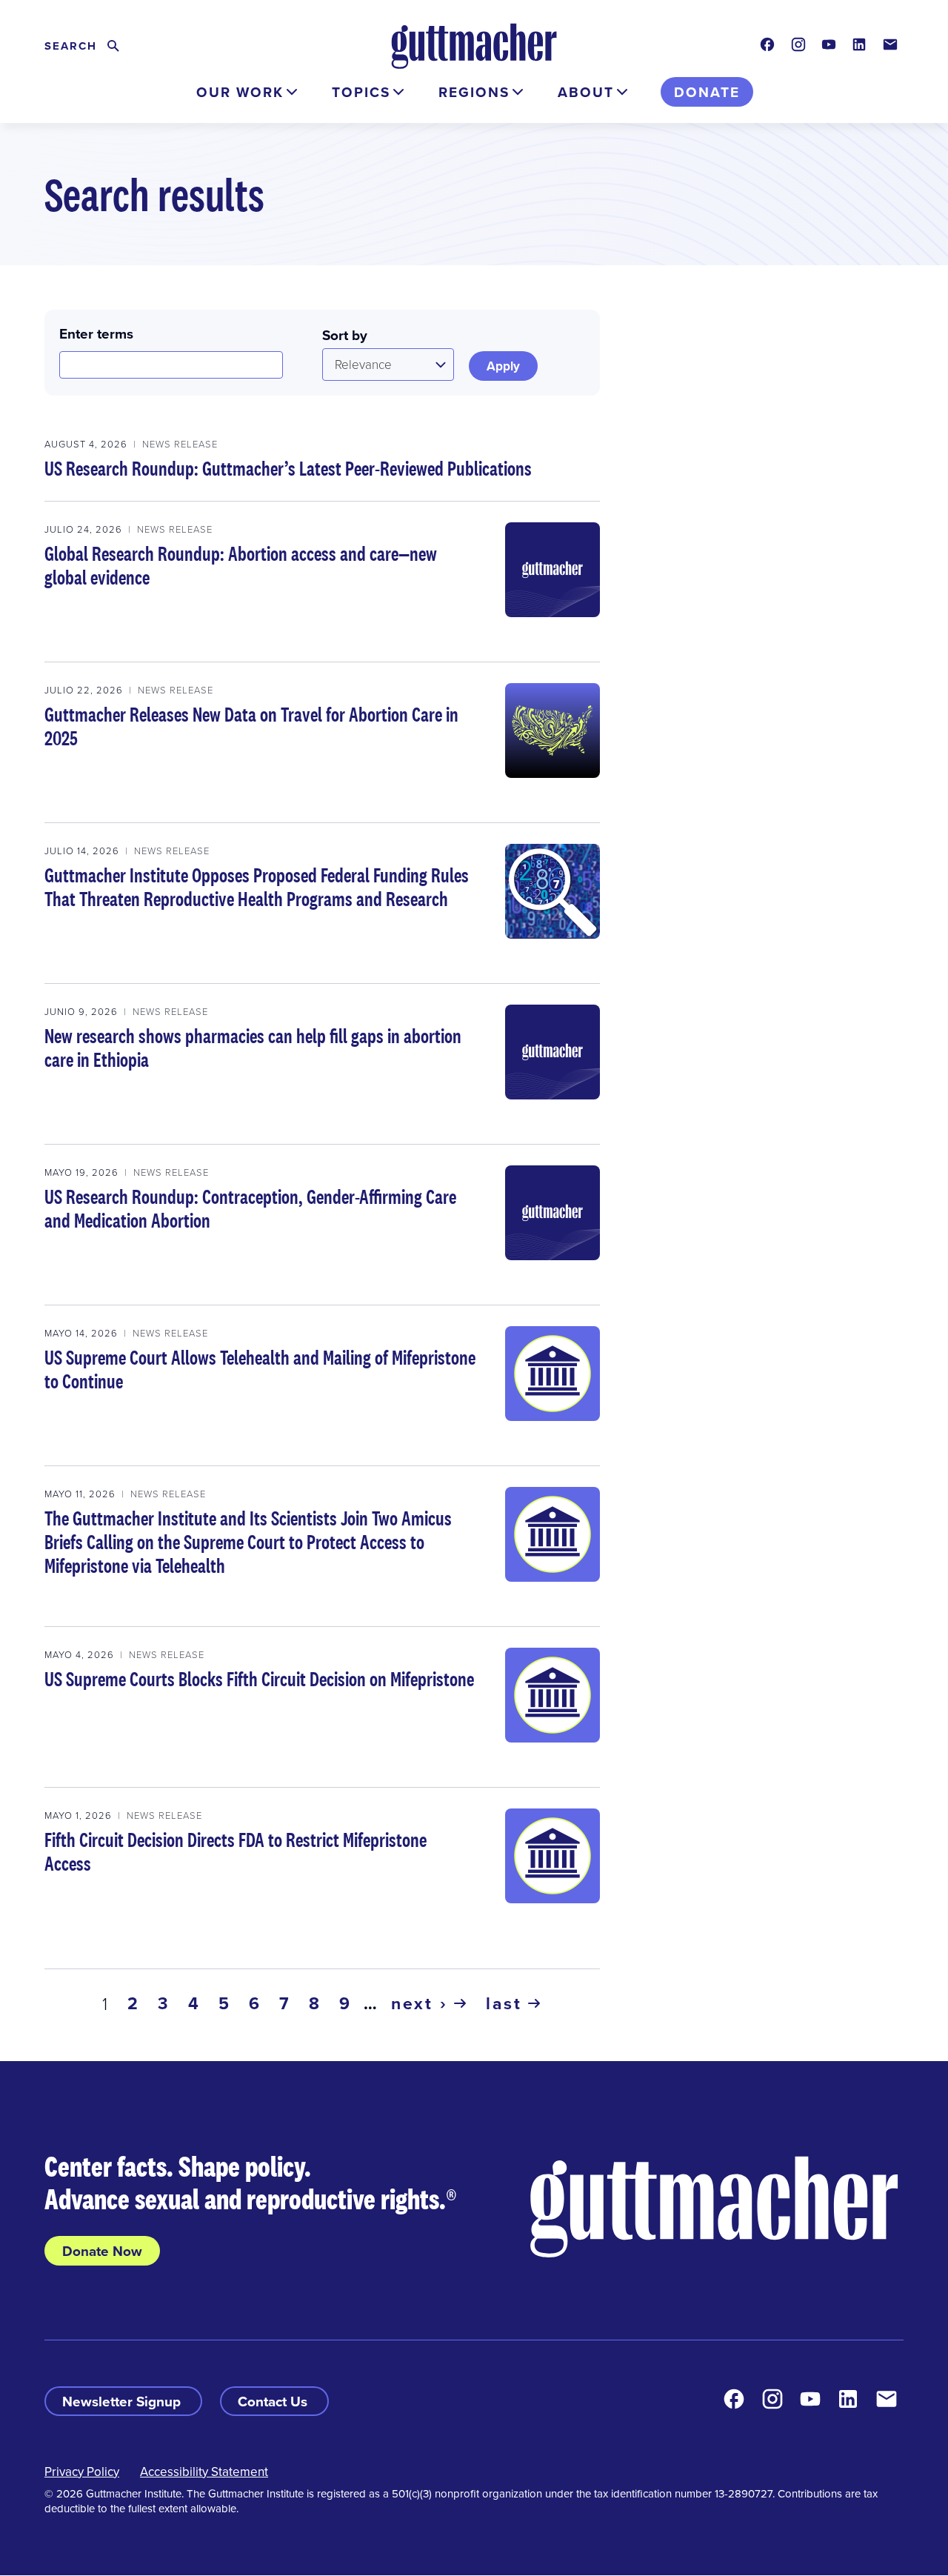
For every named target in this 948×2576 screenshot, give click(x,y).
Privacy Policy (82, 2472)
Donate (707, 92)
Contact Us (274, 2401)
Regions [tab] (474, 92)
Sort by (345, 335)
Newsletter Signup (123, 2401)
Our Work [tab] (240, 92)
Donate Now (102, 2251)
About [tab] (586, 92)
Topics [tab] (361, 92)
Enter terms (96, 333)
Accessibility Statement (204, 2472)
